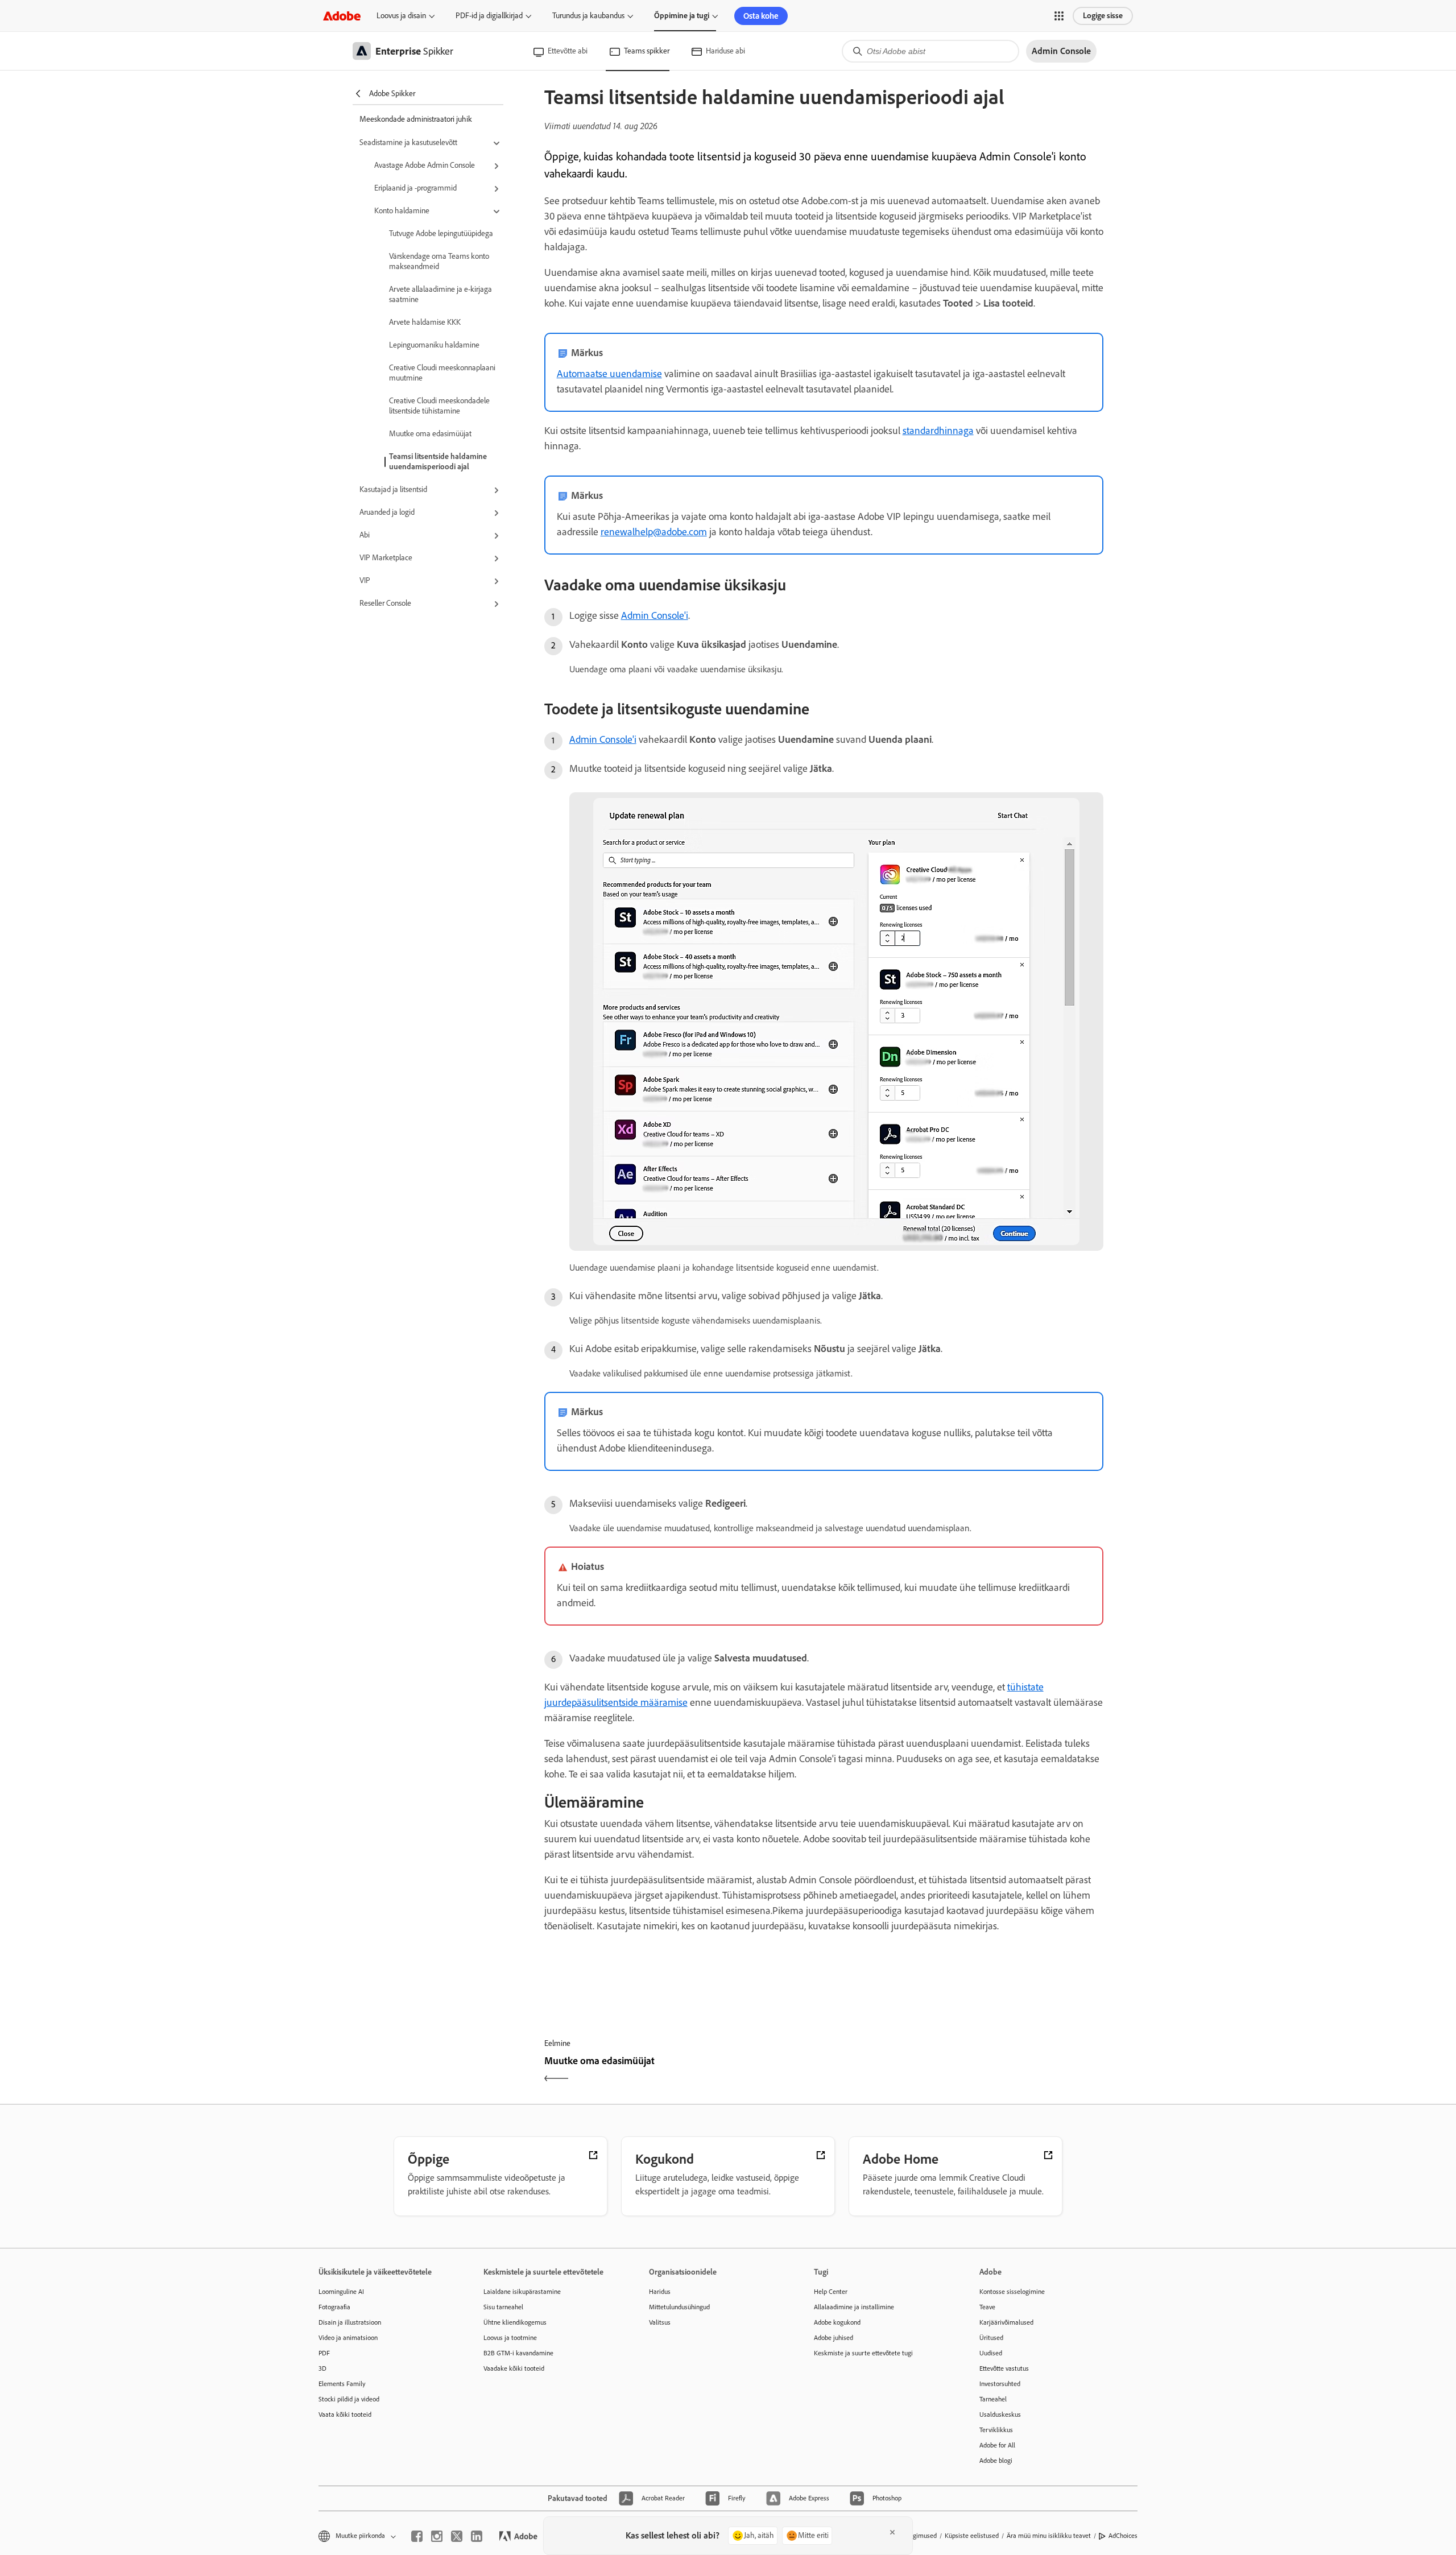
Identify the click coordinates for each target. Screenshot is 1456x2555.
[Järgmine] (965, 2071)
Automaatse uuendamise (609, 374)
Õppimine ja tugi (682, 16)
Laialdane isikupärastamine (522, 2292)
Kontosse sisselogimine (1012, 2292)
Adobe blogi (996, 2461)
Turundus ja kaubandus (588, 16)
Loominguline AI (341, 2292)
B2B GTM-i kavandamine (518, 2353)
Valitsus (660, 2322)
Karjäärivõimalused (1006, 2322)
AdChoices (1123, 2536)
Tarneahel (993, 2399)
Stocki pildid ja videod (349, 2399)
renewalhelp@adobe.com (654, 532)
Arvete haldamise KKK (425, 322)
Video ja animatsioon (348, 2338)
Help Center (831, 2292)
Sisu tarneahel (503, 2307)
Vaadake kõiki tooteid (514, 2368)
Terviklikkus (996, 2430)
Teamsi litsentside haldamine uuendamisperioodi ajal (438, 462)
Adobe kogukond (837, 2322)
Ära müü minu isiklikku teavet (1049, 2536)
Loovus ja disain (401, 16)
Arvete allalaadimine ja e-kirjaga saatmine (440, 294)
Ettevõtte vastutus (1004, 2368)
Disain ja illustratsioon (350, 2322)
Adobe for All (997, 2445)
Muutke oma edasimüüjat (430, 434)
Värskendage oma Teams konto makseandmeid (439, 261)
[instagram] (437, 2536)
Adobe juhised (834, 2338)
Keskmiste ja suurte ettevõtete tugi (863, 2353)
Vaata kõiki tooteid (345, 2415)
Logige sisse (1103, 16)
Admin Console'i (655, 615)
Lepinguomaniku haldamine (434, 345)
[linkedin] (477, 2536)
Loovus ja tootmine (510, 2338)
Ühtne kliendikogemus (515, 2322)
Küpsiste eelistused (972, 2536)
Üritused (991, 2338)
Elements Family (342, 2384)
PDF (324, 2353)
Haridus (660, 2292)
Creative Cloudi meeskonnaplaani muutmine (442, 373)
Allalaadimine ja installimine (854, 2307)
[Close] (892, 2532)
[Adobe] (342, 16)
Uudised (991, 2353)
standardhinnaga (938, 431)
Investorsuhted (1000, 2384)
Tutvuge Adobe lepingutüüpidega (441, 233)
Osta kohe (761, 16)
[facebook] (417, 2536)
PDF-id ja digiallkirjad (489, 16)
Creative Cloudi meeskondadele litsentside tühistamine (439, 406)
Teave (987, 2307)
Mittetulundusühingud (679, 2307)
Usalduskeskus (1000, 2415)
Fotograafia (334, 2307)
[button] (1059, 16)
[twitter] (457, 2536)
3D (322, 2368)
